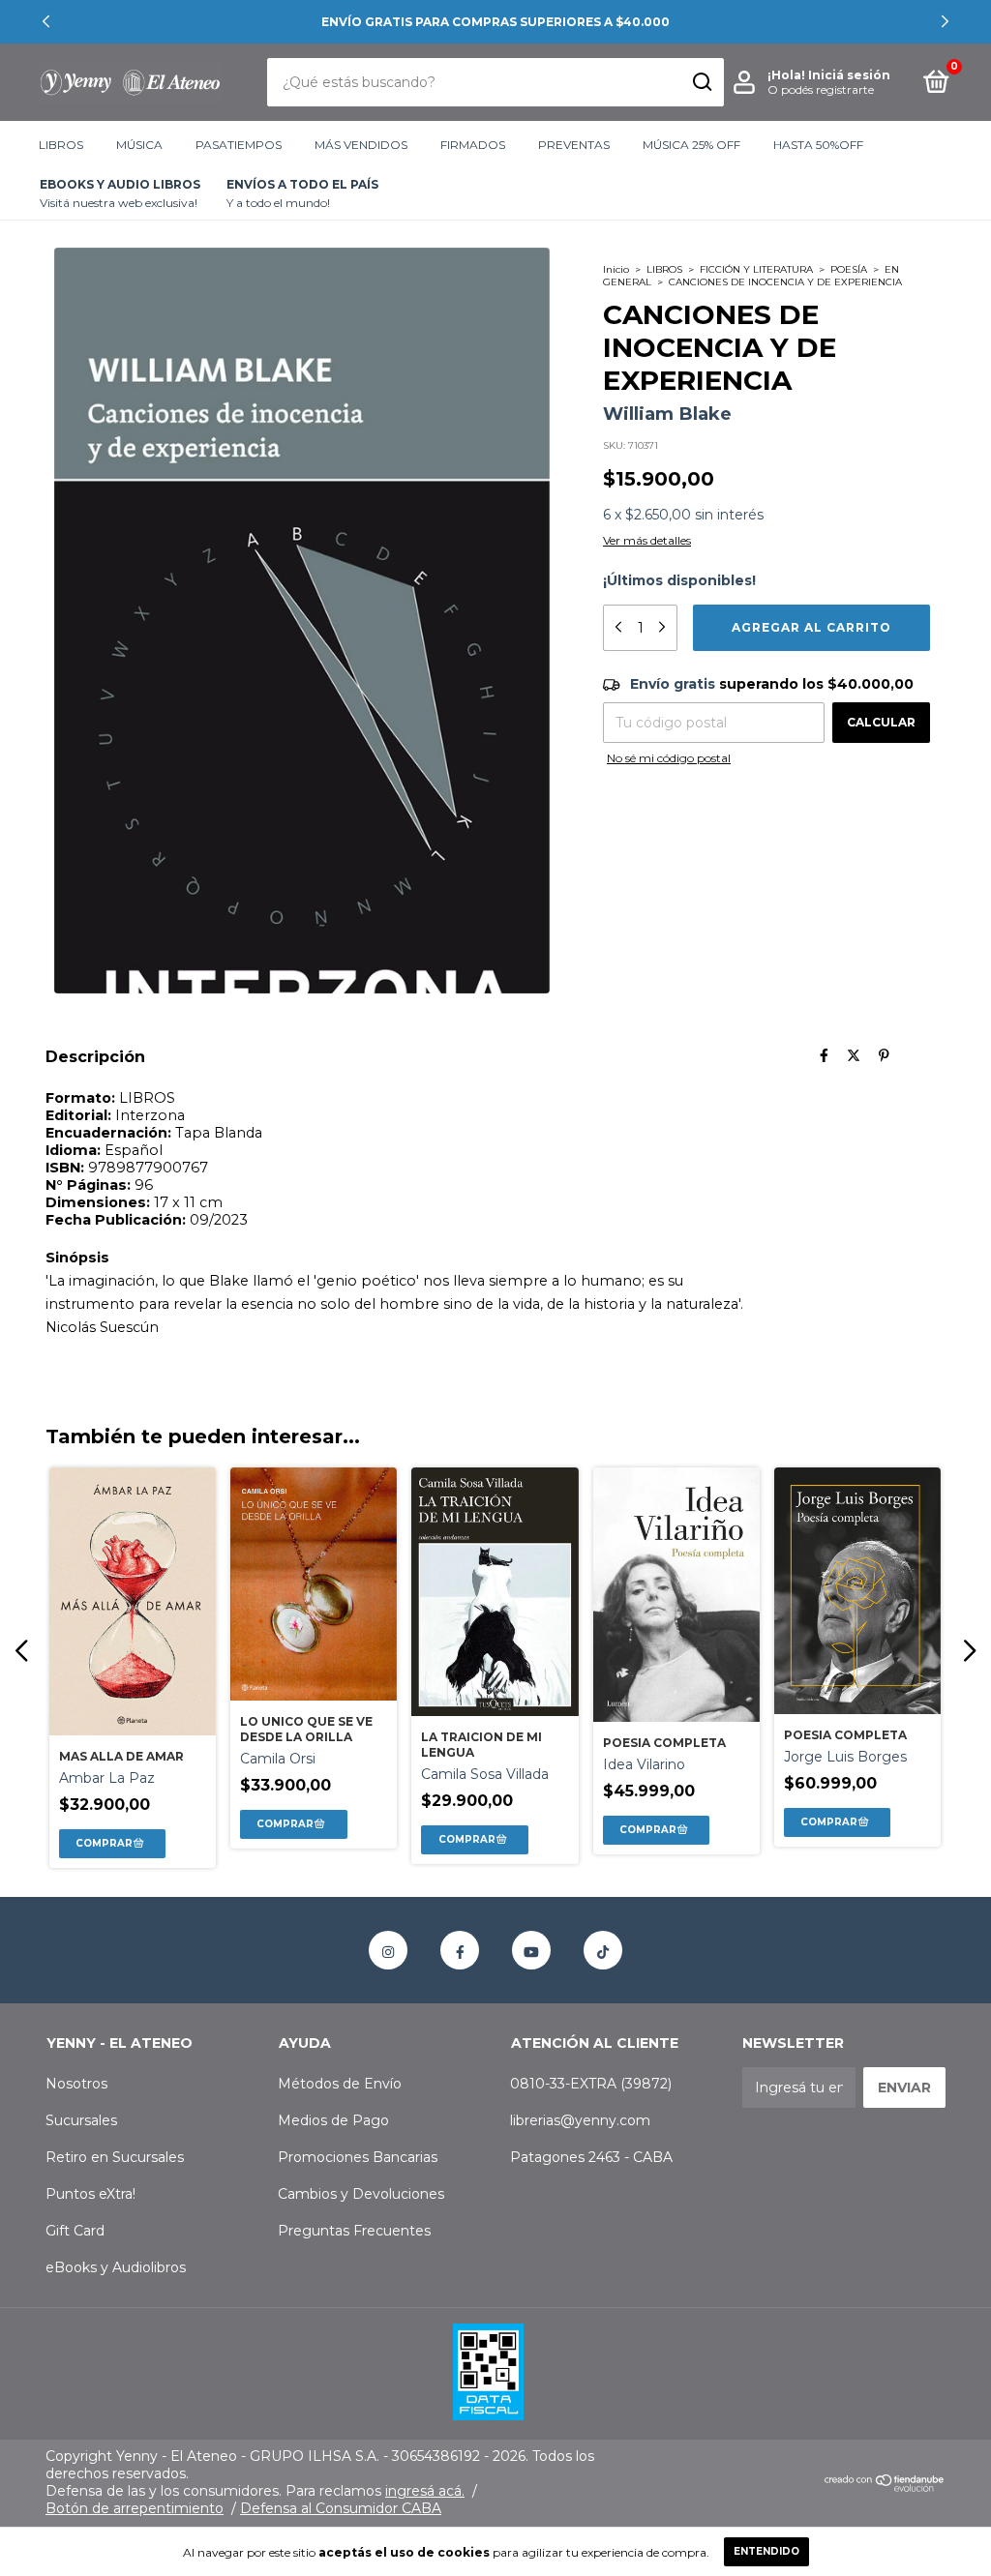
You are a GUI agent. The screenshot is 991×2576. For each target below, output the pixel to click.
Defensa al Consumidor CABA (341, 2508)
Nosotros (76, 2084)
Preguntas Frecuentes (354, 2231)
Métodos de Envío (340, 2084)
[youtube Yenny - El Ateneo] (531, 1950)
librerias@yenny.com (580, 2120)
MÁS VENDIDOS (361, 145)
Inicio (616, 269)
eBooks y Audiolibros (116, 2267)
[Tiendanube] (885, 2487)
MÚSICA (139, 145)
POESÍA (849, 269)
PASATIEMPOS (239, 145)
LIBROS (61, 145)
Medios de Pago (333, 2120)
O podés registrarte (821, 89)
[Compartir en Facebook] (824, 1056)
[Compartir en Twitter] (854, 1056)
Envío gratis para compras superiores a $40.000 (495, 22)
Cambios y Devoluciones (361, 2194)
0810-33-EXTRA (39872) (591, 2084)
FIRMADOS (473, 145)
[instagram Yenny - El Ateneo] (388, 1950)
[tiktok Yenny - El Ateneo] (603, 1950)
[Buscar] (701, 82)
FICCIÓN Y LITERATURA (756, 269)
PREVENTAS (574, 145)
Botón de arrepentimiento (135, 2508)
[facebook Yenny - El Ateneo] (460, 1950)
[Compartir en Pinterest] (884, 1056)
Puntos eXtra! (90, 2194)
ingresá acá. (425, 2491)
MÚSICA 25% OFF (691, 145)
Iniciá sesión (849, 75)
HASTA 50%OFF (818, 145)
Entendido (766, 2551)
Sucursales (81, 2120)
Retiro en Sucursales (115, 2157)
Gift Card (75, 2231)
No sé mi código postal (669, 758)
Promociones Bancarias (358, 2157)
